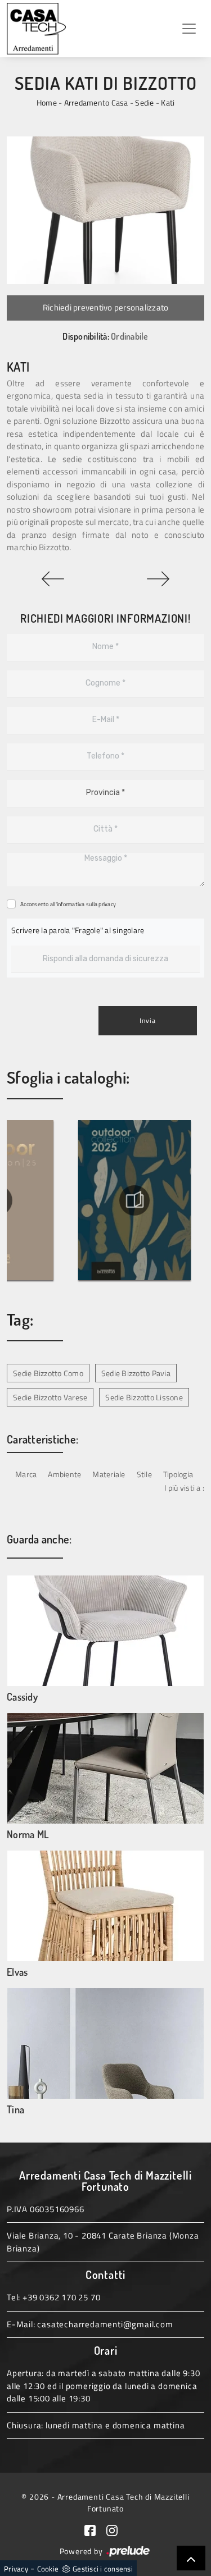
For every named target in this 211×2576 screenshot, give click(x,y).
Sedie (144, 102)
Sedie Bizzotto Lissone (144, 1397)
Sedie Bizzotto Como (48, 1373)
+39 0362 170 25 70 (61, 2297)
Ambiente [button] (64, 1474)
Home (47, 102)
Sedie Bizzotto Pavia (136, 1373)
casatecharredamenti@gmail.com (105, 2324)
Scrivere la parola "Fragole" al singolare (78, 930)
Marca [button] (26, 1474)
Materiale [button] (109, 1474)
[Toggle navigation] (189, 29)
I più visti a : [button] (184, 1488)
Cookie (48, 2569)
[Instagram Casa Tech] (116, 2529)
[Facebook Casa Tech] (96, 2529)
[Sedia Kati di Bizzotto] (105, 210)
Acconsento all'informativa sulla (68, 904)
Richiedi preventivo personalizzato (106, 307)
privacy (107, 904)
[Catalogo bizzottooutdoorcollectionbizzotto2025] (134, 1200)
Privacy (16, 2569)
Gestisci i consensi (103, 2569)
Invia (148, 1020)
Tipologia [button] (178, 1474)
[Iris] (53, 579)
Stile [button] (144, 1474)
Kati (168, 102)
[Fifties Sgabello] (159, 579)
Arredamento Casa (96, 102)
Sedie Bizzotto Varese (50, 1397)
